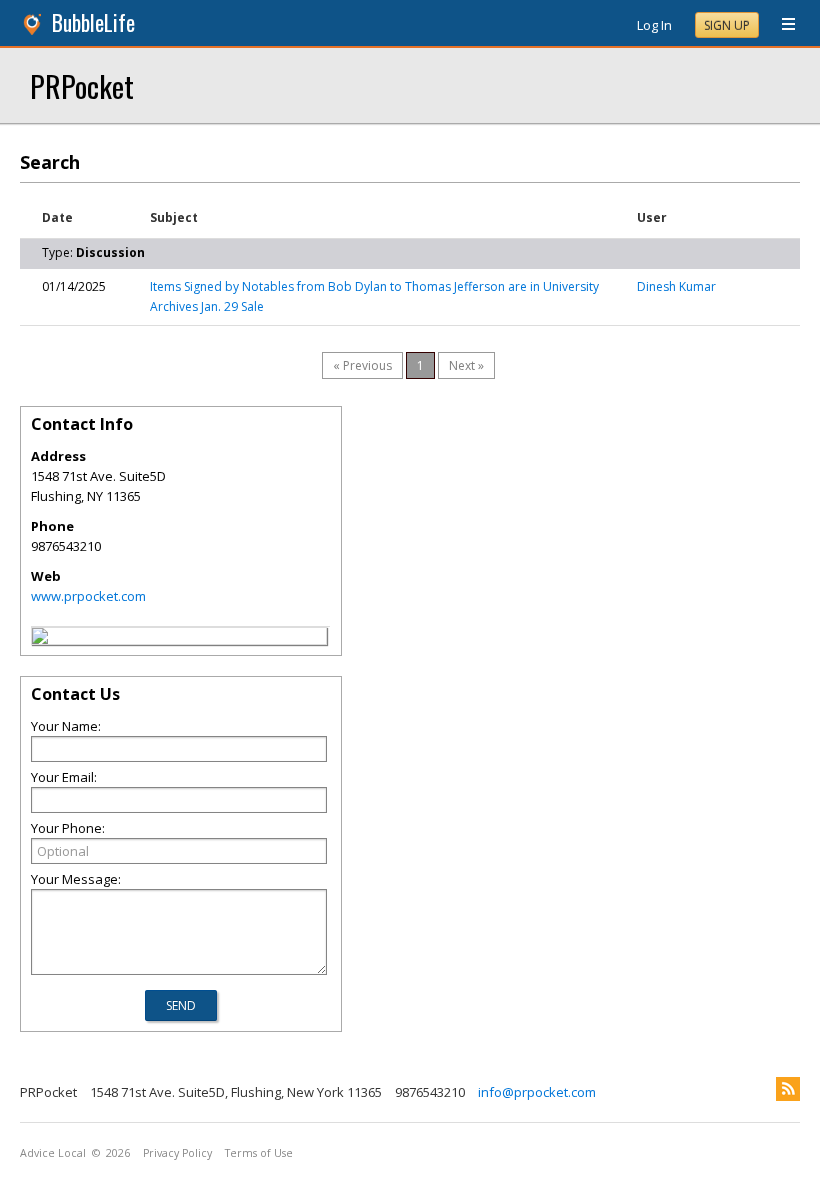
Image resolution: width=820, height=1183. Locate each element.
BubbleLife (93, 22)
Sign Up (727, 25)
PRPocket (82, 85)
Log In (654, 25)
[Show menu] (781, 25)
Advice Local (53, 1153)
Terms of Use (259, 1153)
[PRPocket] (40, 639)
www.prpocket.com (88, 596)
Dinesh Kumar (676, 286)
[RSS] (788, 1089)
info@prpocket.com (537, 1092)
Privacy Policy (177, 1153)
